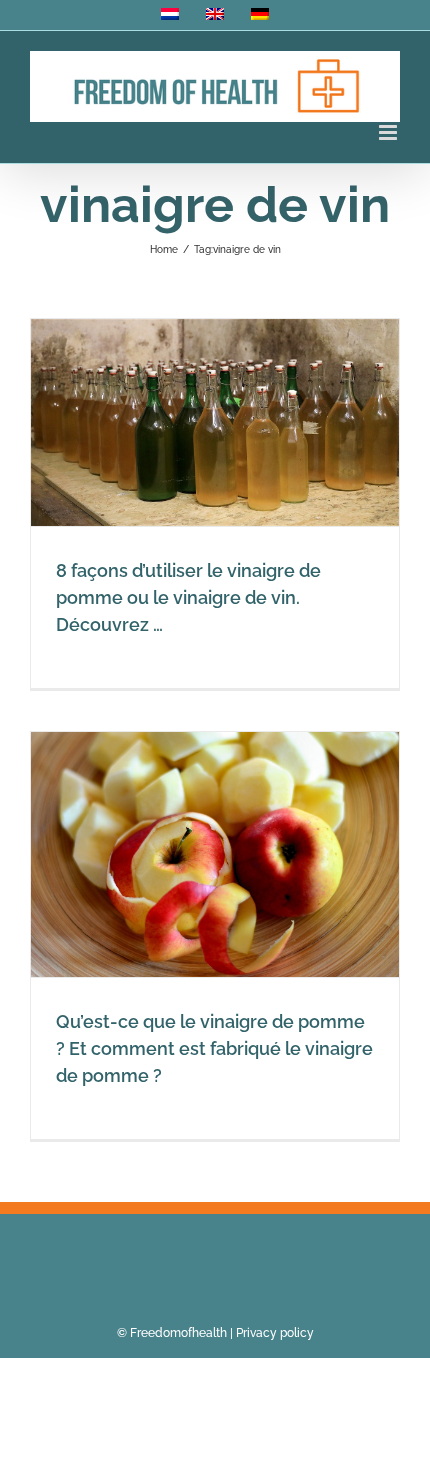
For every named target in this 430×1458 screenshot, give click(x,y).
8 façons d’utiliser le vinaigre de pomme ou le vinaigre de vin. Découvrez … (188, 597)
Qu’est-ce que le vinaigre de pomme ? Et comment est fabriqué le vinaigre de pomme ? (214, 1048)
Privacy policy (275, 1333)
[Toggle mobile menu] (389, 132)
